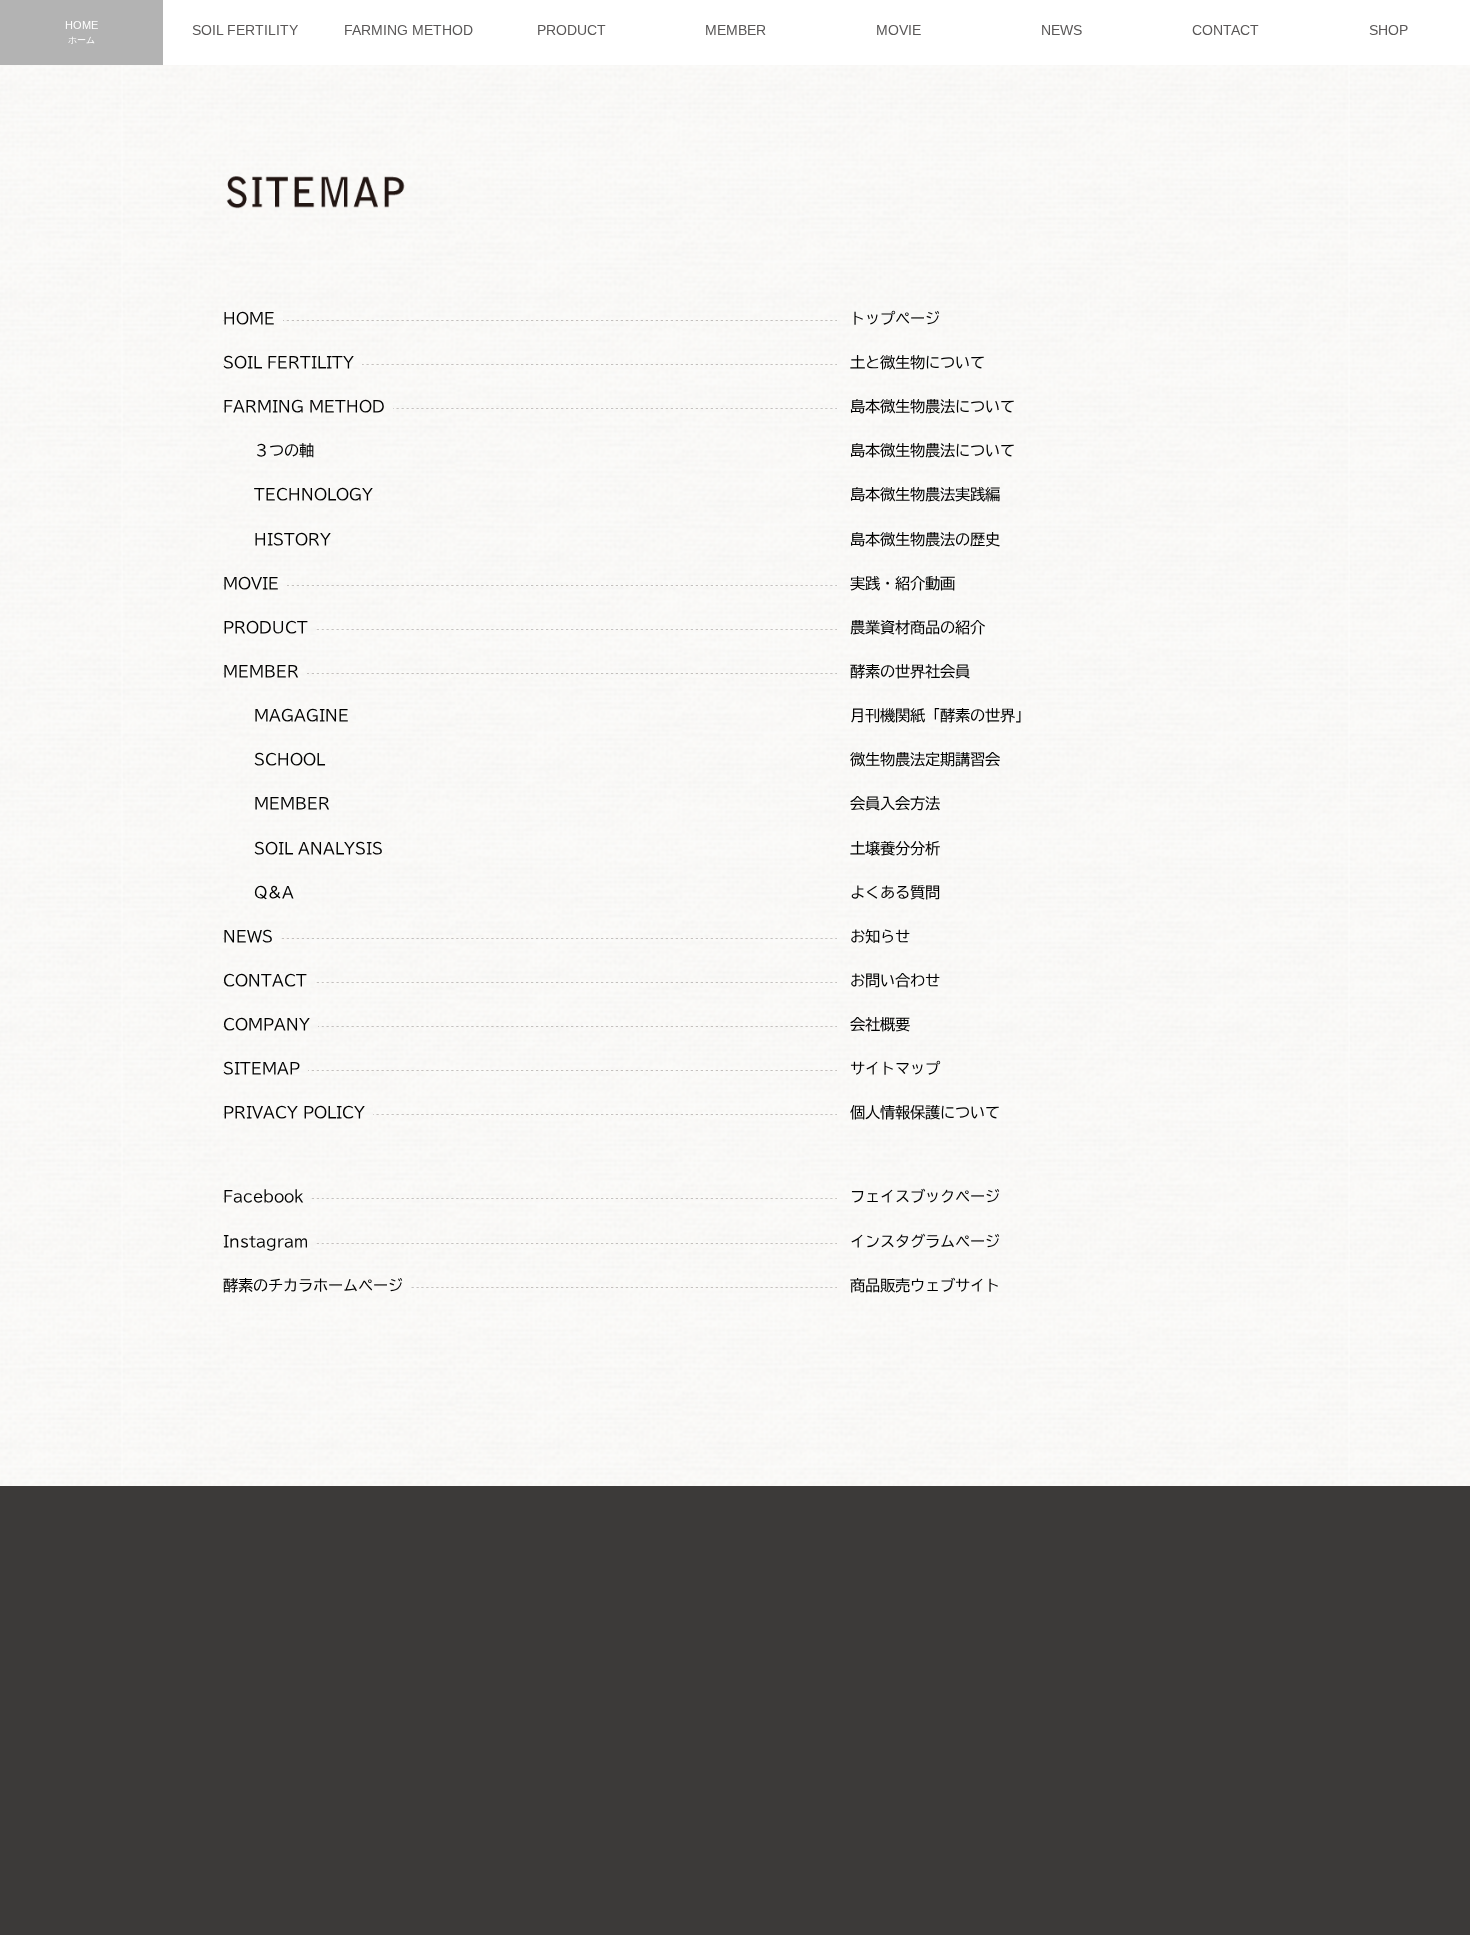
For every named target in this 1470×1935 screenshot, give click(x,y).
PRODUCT (265, 627)
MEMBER (261, 671)
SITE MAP (825, 1683)
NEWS (248, 936)
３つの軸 (284, 450)
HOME (249, 318)
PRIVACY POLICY (294, 1112)
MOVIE (251, 583)
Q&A (274, 892)
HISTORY (292, 539)
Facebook (263, 1196)
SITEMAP (261, 1068)
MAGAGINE (301, 715)
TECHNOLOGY (313, 494)
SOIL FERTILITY (288, 362)
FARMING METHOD (304, 406)
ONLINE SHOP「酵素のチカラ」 (705, 1782)
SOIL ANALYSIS (318, 848)
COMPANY (266, 1024)
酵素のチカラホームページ (313, 1285)
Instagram (265, 1241)
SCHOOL (289, 759)
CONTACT (265, 980)
